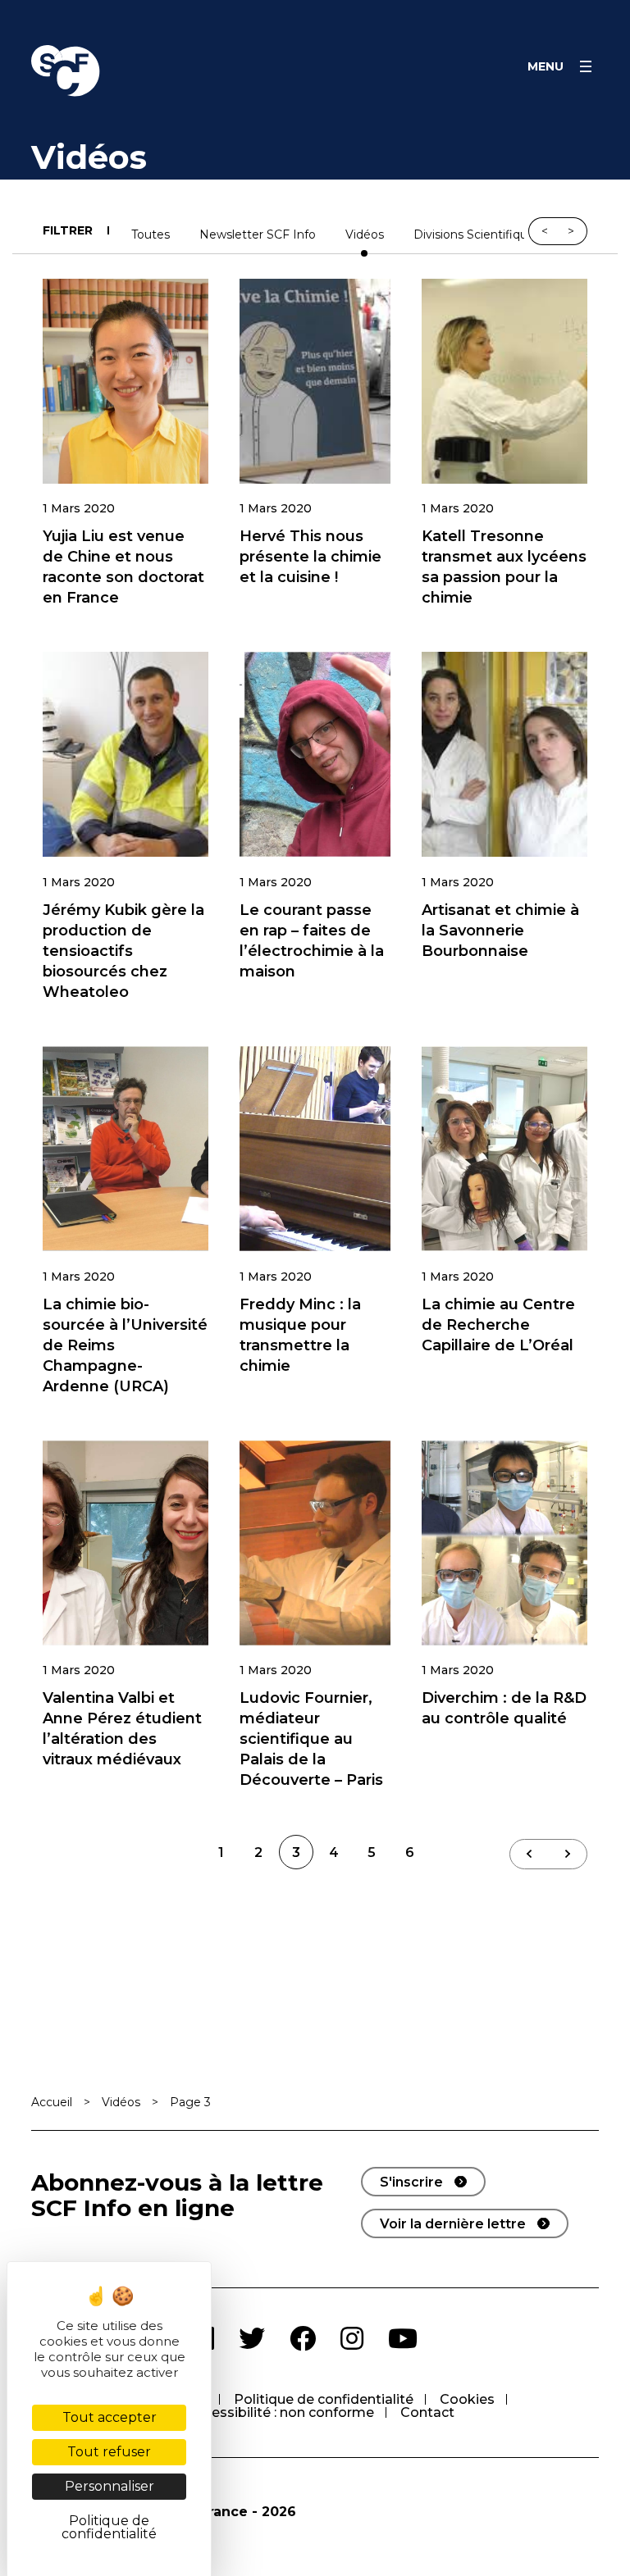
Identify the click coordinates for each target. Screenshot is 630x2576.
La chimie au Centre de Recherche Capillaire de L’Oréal (498, 1325)
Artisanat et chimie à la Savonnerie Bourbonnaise (500, 931)
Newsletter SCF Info (258, 235)
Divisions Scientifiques (477, 235)
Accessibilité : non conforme (281, 2412)
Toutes (151, 235)
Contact (427, 2412)
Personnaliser (110, 2486)
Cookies (467, 2399)
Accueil (52, 2102)
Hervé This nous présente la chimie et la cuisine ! (310, 557)
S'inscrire (411, 2182)
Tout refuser (109, 2452)
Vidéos (365, 235)
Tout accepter (110, 2417)
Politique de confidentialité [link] (109, 2527)
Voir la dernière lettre (453, 2224)
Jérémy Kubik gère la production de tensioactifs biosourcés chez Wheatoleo (123, 951)
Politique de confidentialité (324, 2399)
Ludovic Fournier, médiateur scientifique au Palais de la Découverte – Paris (311, 1739)
